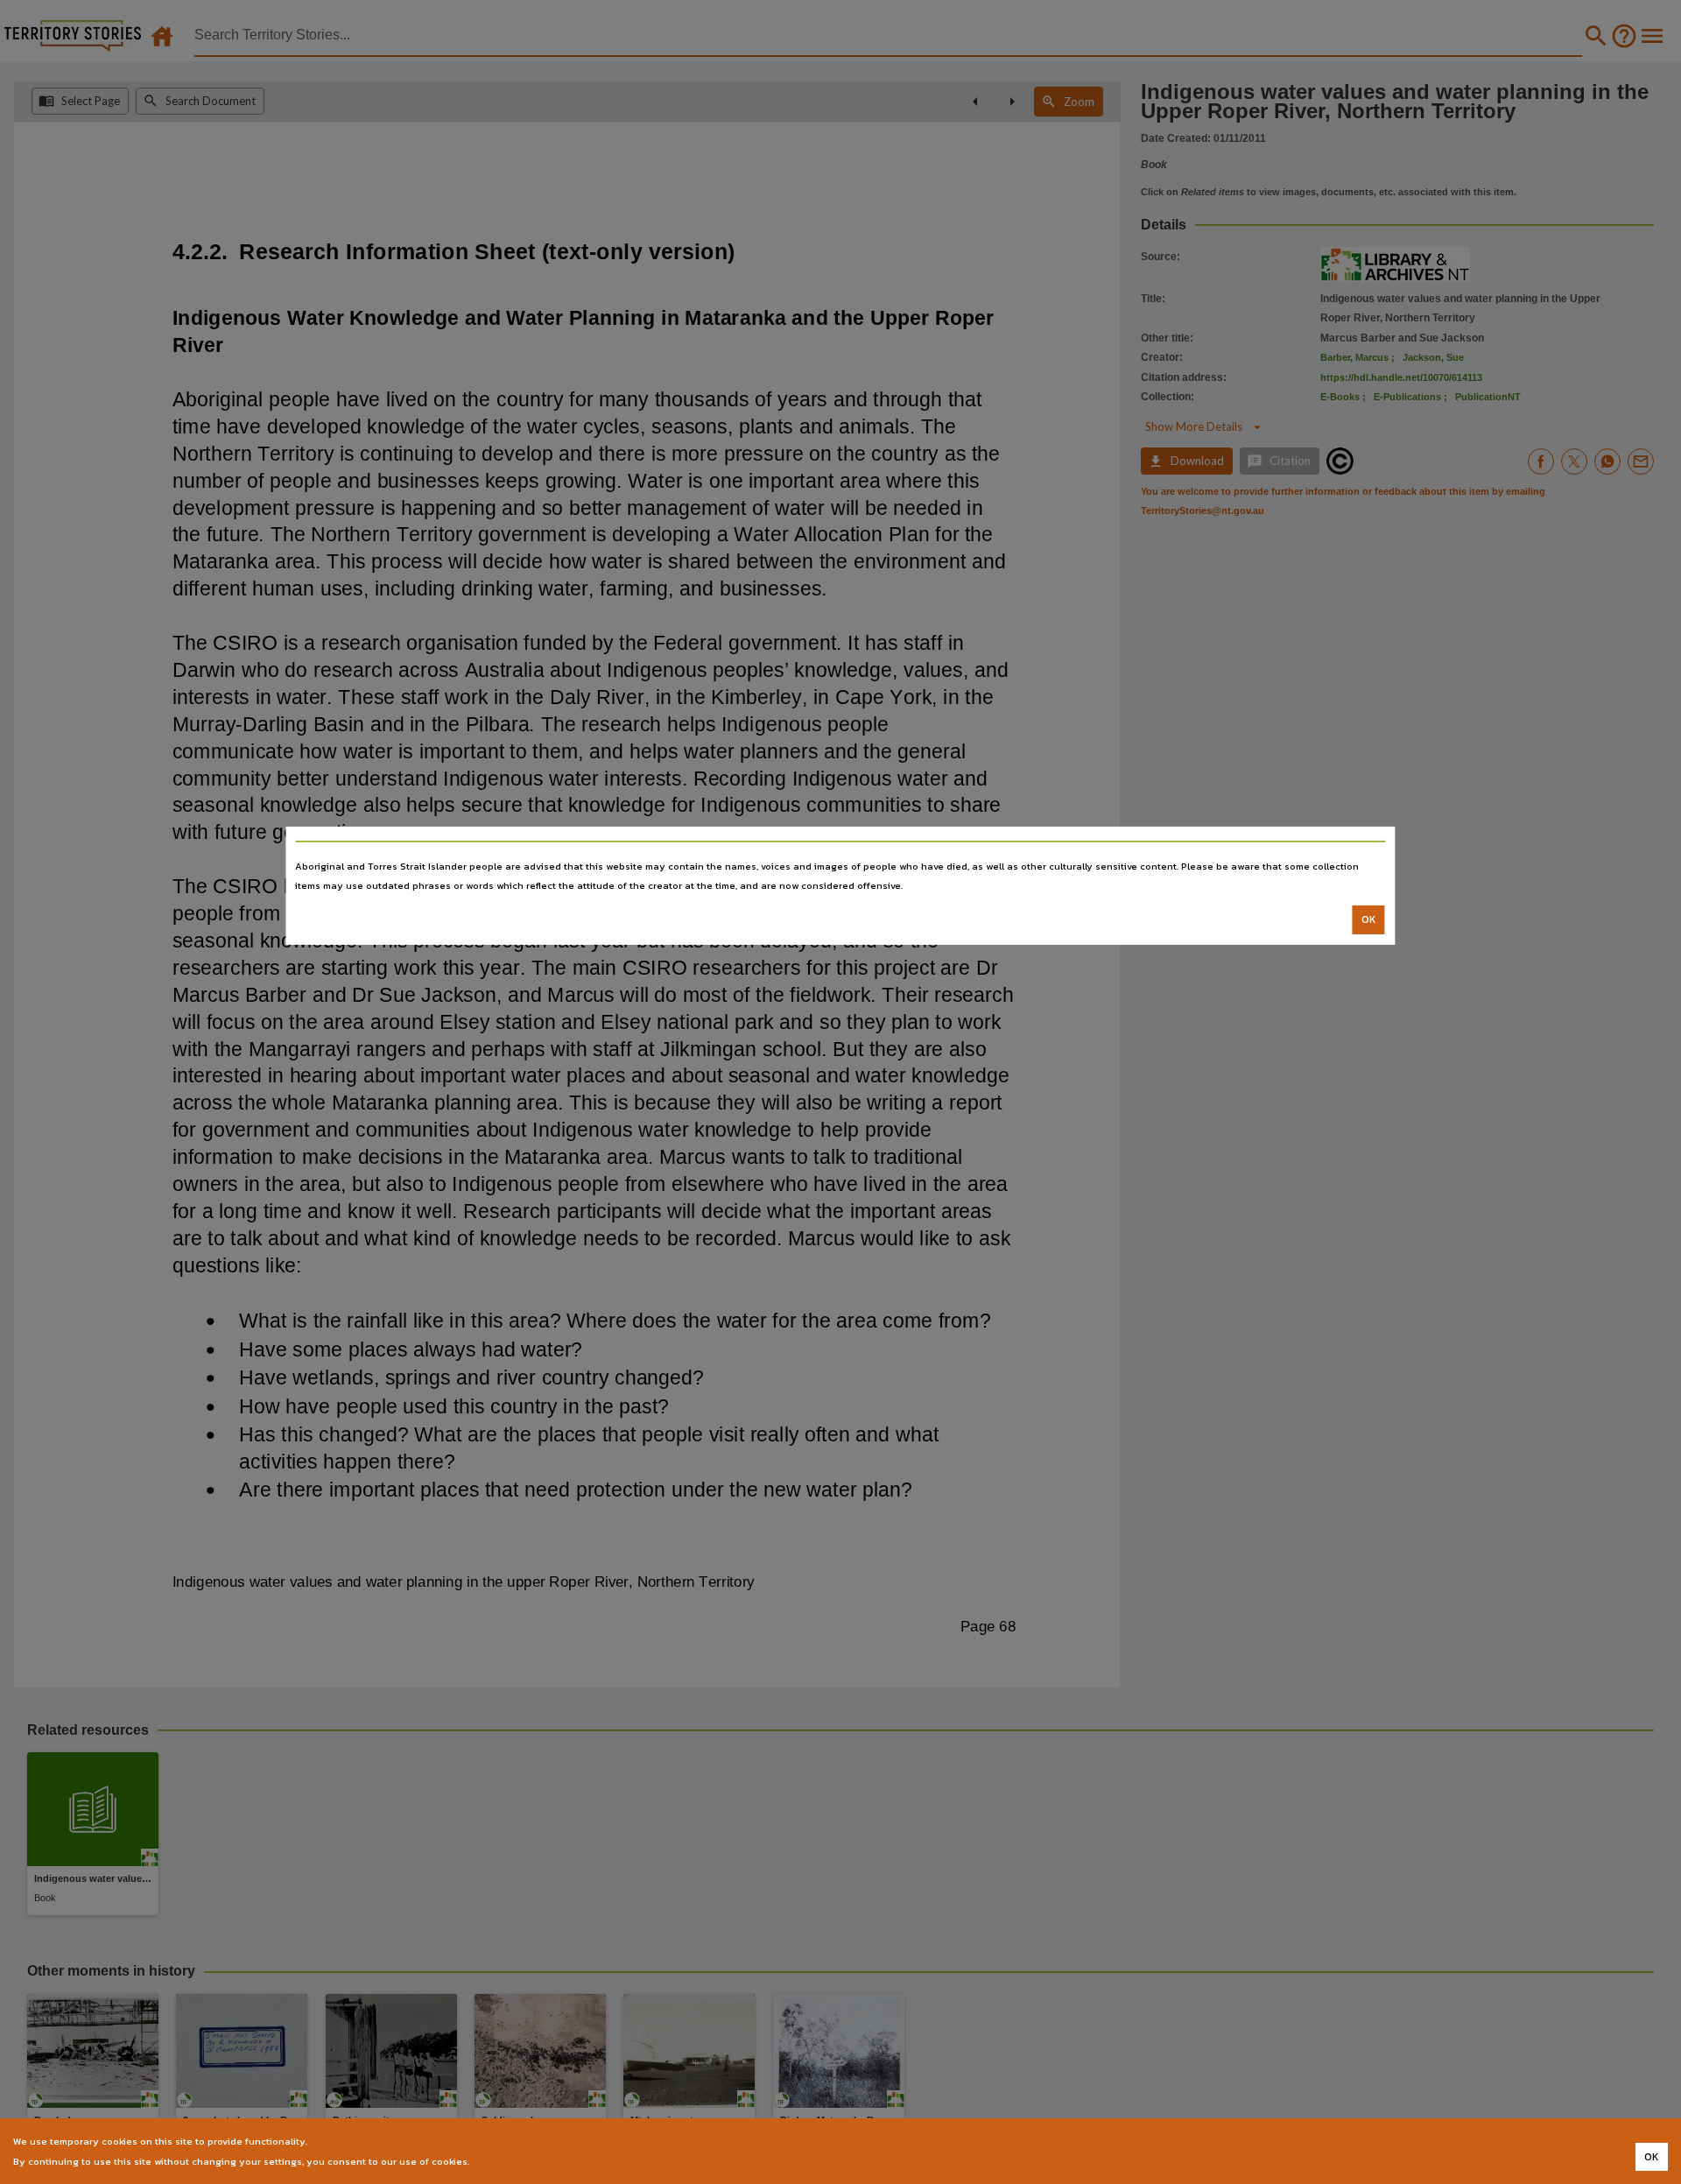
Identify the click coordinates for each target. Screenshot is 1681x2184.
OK (1369, 919)
